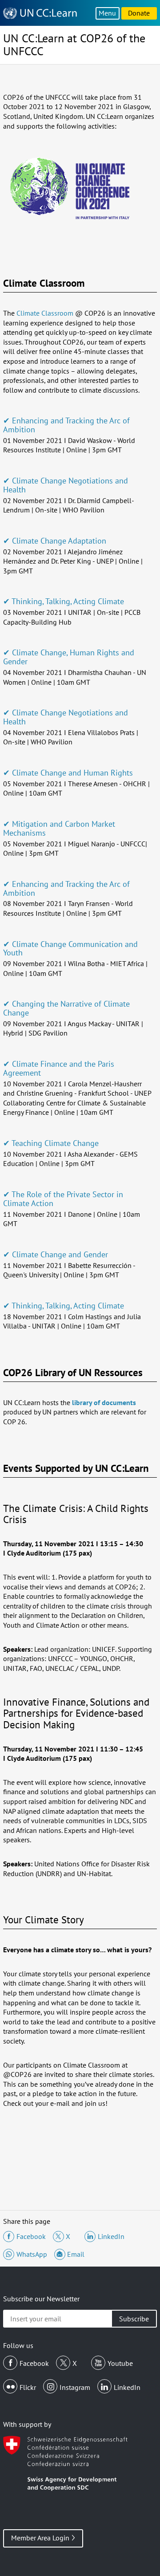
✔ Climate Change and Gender (56, 1254)
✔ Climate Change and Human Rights (68, 773)
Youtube (120, 2363)
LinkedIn (127, 2387)
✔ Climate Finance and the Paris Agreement (59, 1068)
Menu (107, 13)
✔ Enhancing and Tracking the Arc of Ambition (66, 425)
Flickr (28, 2387)
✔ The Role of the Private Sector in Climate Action (63, 1199)
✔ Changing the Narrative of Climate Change (66, 1008)
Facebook (34, 2363)
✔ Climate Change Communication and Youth (70, 949)
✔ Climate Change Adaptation (55, 541)
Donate (139, 13)
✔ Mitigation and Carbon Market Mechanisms (59, 828)
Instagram (75, 2387)
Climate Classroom (45, 313)
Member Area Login (40, 2538)
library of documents (104, 1402)
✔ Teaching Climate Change (51, 1143)
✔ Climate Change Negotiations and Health (66, 485)
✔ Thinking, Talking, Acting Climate (64, 601)
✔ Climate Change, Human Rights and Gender (69, 657)
